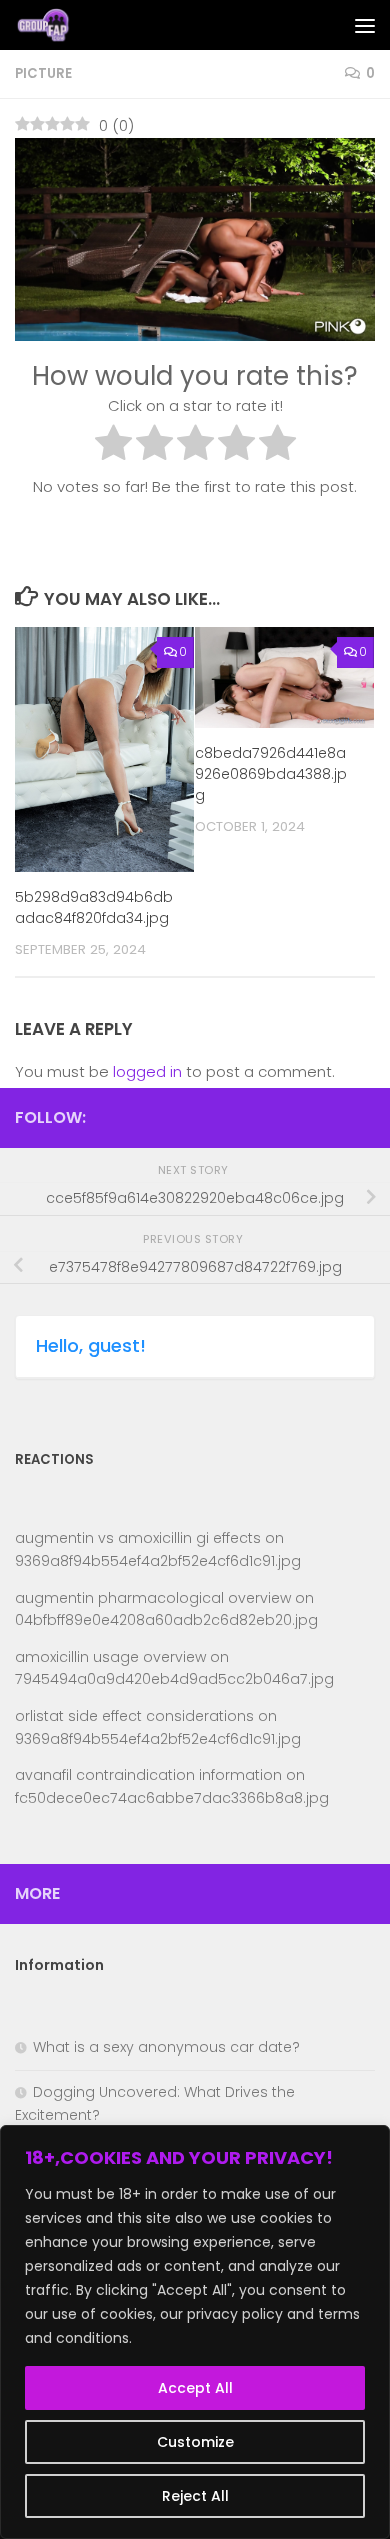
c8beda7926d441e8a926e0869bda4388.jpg (271, 774)
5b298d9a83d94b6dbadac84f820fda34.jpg (94, 907)
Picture (43, 73)
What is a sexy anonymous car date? (166, 2047)
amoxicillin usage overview (110, 1657)
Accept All (195, 2388)
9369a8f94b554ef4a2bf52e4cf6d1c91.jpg (158, 1561)
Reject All (195, 2496)
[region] (195, 2332)
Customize (195, 2442)
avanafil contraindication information (148, 1775)
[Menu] (365, 25)
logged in (147, 1071)
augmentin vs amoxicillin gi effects (138, 1538)
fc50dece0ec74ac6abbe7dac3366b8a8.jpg (172, 1798)
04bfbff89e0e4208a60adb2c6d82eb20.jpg (166, 1620)
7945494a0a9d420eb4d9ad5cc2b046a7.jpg (174, 1679)
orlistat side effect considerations (134, 1716)
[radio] (113, 446)
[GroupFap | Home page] (54, 25)
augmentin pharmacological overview (153, 1598)
